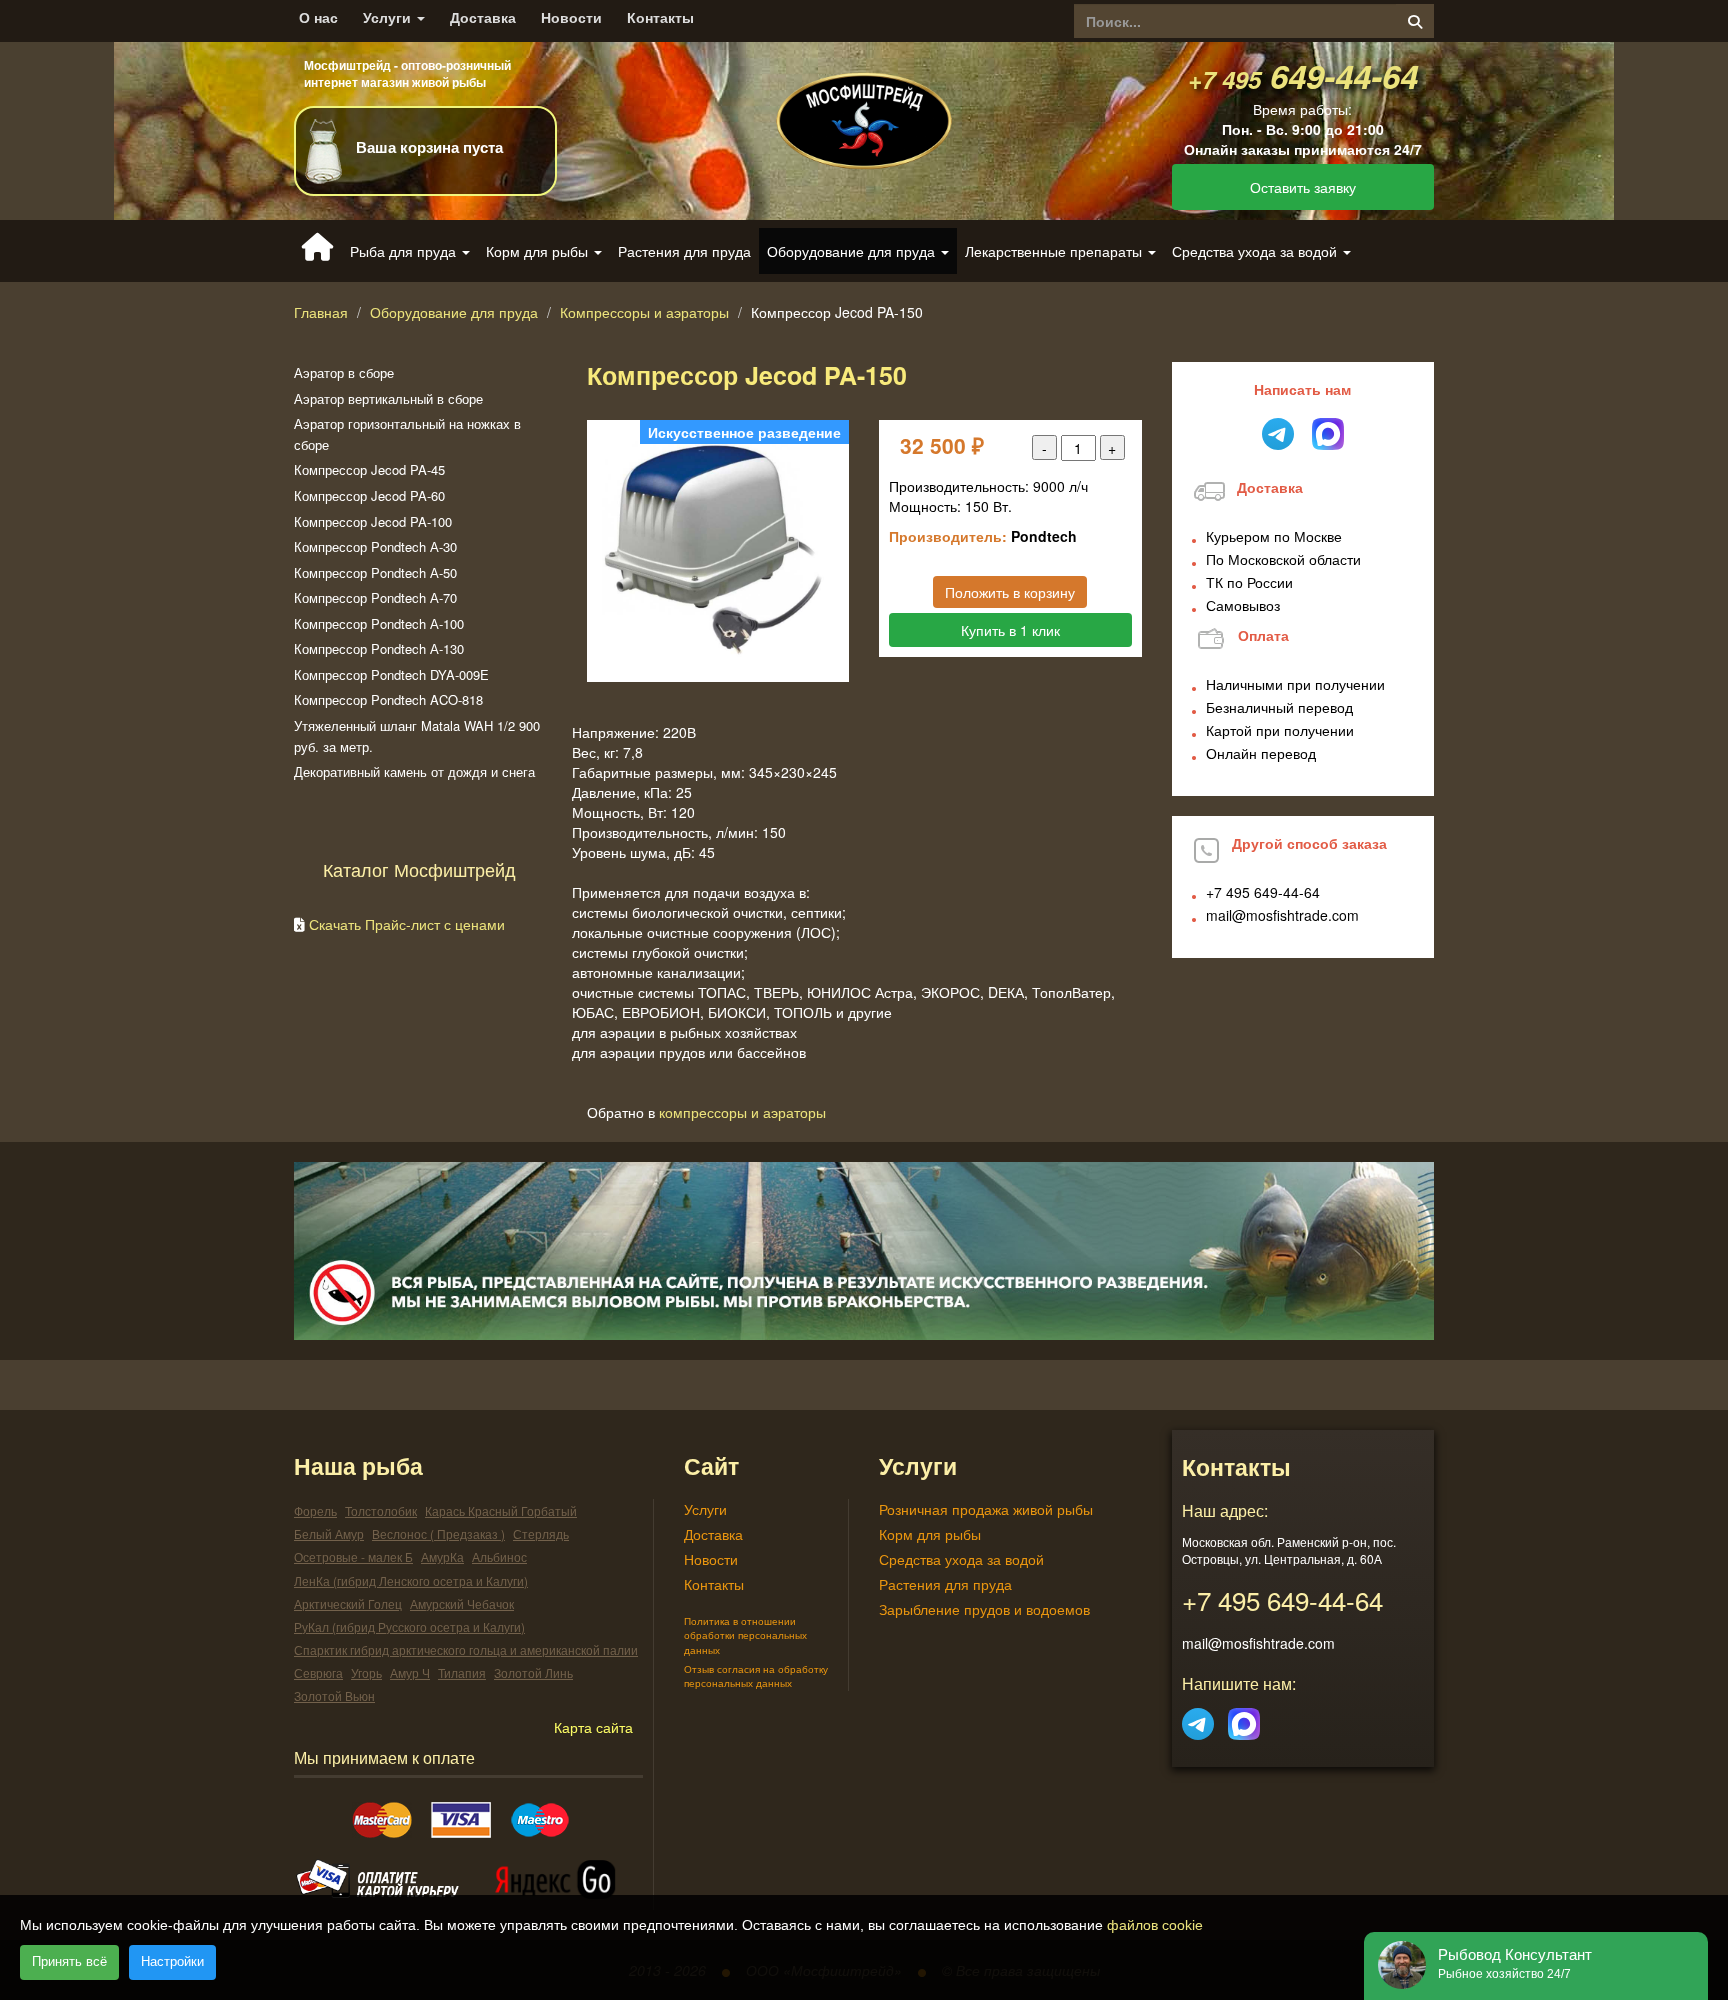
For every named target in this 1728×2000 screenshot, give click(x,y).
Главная (321, 312)
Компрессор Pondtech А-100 (379, 623)
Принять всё (69, 1961)
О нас (318, 17)
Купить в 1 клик (1010, 630)
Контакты (660, 17)
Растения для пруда (684, 251)
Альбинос (499, 1556)
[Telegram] (1198, 1718)
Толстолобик (381, 1510)
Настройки (172, 1961)
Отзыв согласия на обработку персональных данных (756, 1676)
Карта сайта (593, 1727)
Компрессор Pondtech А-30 (375, 546)
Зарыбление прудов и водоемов (984, 1609)
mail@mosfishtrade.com (1282, 915)
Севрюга (318, 1672)
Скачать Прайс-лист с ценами (407, 924)
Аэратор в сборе (344, 372)
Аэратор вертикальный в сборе (388, 398)
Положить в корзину (1010, 592)
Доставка (483, 17)
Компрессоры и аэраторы (644, 312)
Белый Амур (329, 1533)
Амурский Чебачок (462, 1603)
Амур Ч (410, 1672)
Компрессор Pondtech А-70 (375, 597)
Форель (315, 1510)
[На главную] (864, 104)
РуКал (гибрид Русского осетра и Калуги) (409, 1626)
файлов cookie (1155, 1925)
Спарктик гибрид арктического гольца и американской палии (466, 1649)
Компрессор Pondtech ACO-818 (388, 699)
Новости (571, 17)
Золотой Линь (533, 1672)
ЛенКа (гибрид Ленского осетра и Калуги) (411, 1580)
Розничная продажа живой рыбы (986, 1509)
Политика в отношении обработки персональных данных (745, 1635)
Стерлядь (541, 1533)
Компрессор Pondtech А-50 (375, 572)
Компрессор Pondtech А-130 (379, 648)
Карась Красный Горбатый (501, 1510)
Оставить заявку (1303, 187)
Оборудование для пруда (454, 312)
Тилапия (462, 1672)
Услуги (389, 17)
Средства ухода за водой (961, 1559)
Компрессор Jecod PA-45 (369, 469)
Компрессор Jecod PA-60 (369, 495)
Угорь (366, 1672)
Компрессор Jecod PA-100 (373, 521)
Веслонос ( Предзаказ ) (438, 1533)
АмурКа (442, 1556)
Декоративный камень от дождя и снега (414, 771)
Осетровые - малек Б (353, 1556)
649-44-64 (1303, 75)
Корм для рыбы (930, 1534)
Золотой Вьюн (334, 1695)
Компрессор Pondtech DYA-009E (391, 674)
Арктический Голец (348, 1603)
